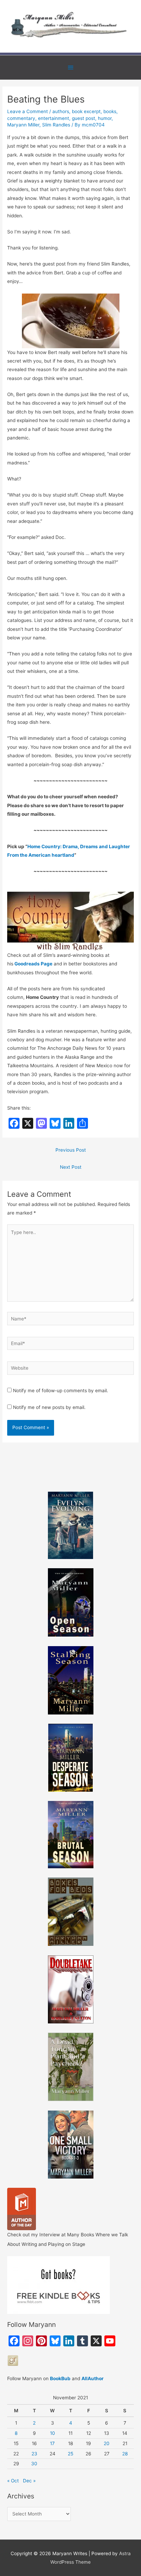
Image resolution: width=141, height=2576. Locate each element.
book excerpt (86, 111)
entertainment (54, 118)
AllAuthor (93, 2378)
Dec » (29, 2481)
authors (61, 111)
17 (52, 2443)
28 (125, 2454)
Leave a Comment (28, 111)
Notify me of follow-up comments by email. (61, 1391)
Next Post (71, 1167)
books (110, 111)
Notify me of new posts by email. (49, 1407)
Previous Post (71, 1150)
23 (34, 2454)
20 (107, 2443)
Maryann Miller (23, 125)
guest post (84, 118)
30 (34, 2464)
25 (70, 2454)
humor (105, 118)
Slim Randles (56, 125)
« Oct (13, 2481)
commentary (21, 118)
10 (53, 2433)
